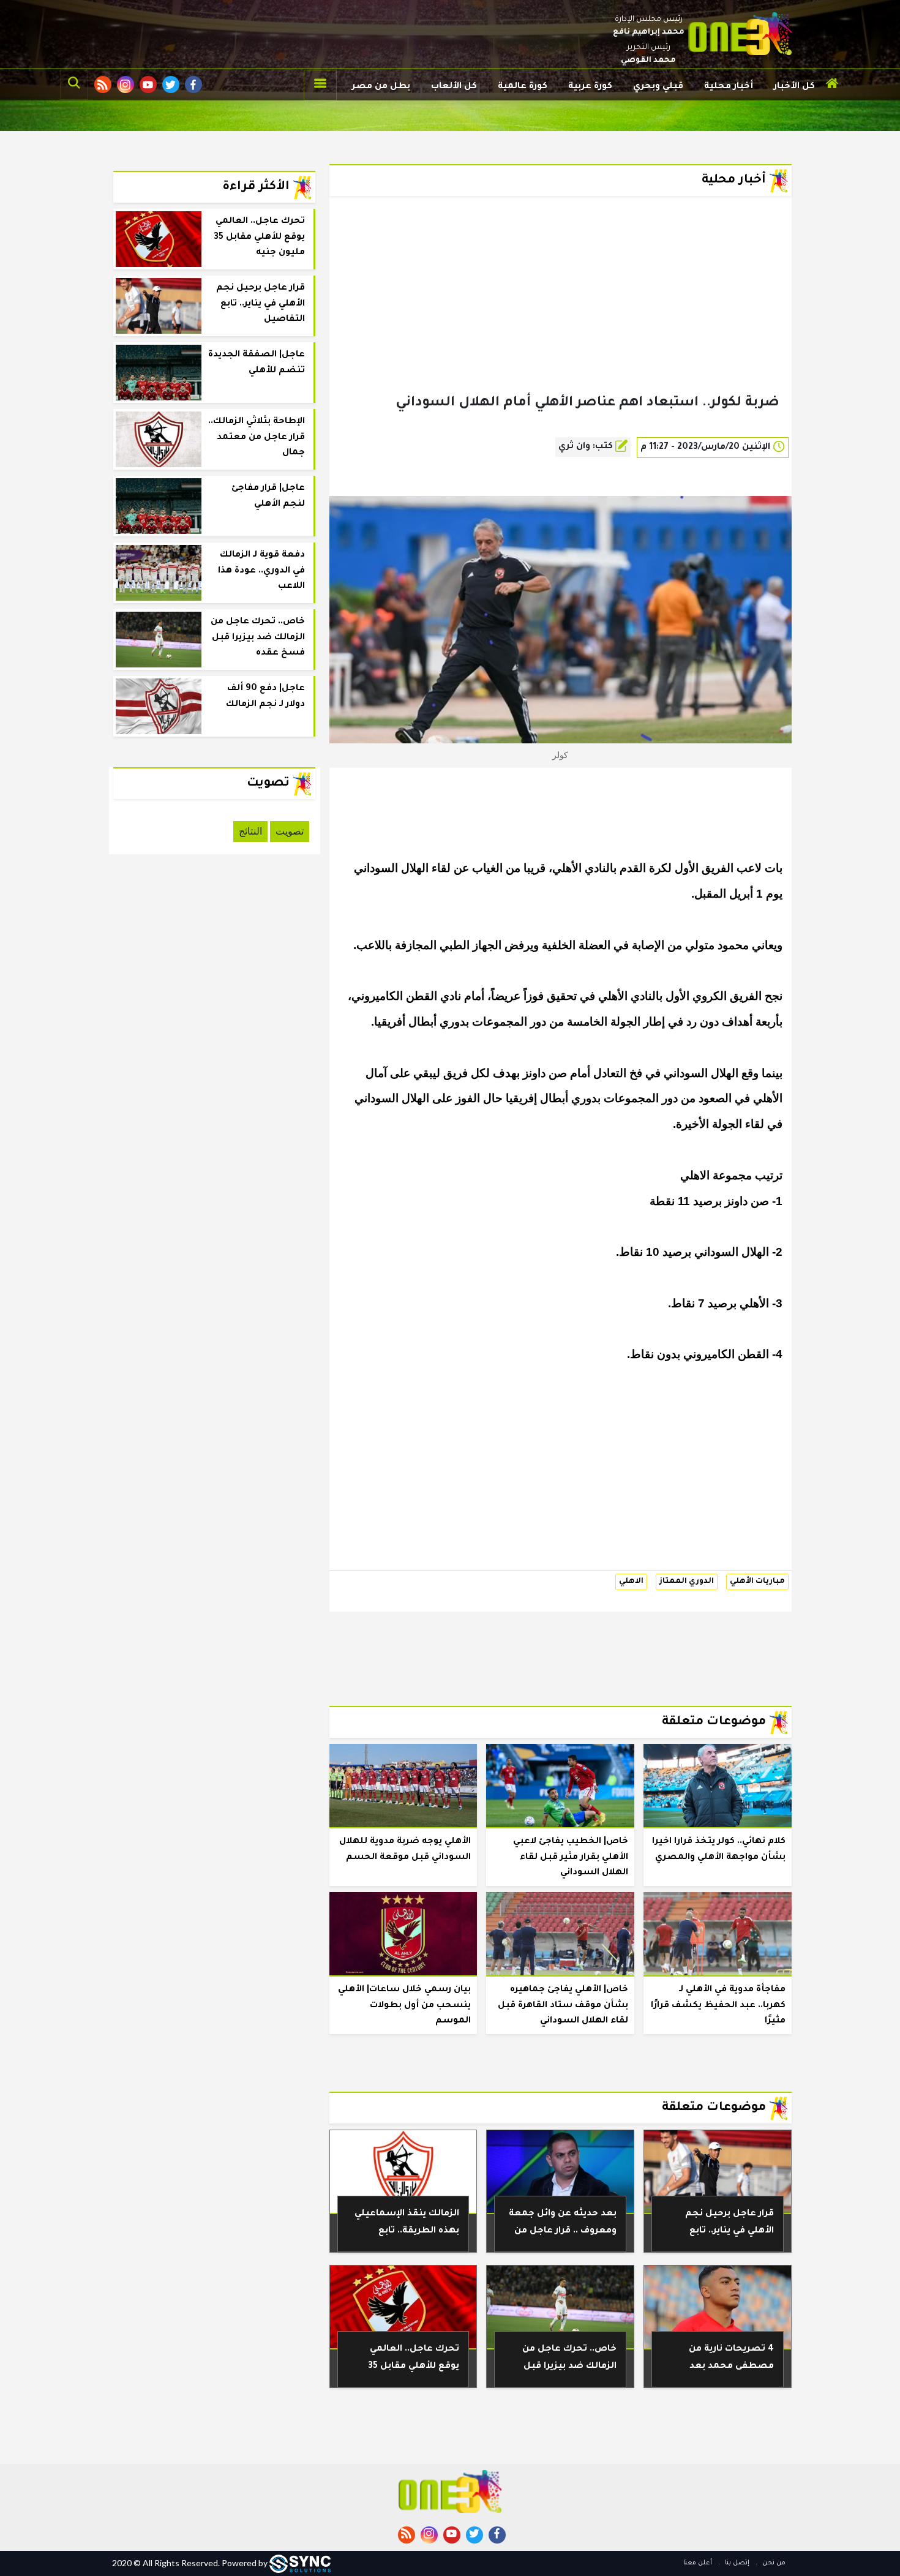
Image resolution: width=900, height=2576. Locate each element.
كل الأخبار (794, 87)
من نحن (773, 2563)
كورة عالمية (523, 87)
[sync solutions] (300, 2563)
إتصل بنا (736, 2563)
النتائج (250, 831)
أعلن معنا (698, 2563)
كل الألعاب (454, 87)
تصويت (290, 831)
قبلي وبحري (658, 87)
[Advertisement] (561, 315)
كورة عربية (590, 87)
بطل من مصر (381, 87)
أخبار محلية (729, 87)
